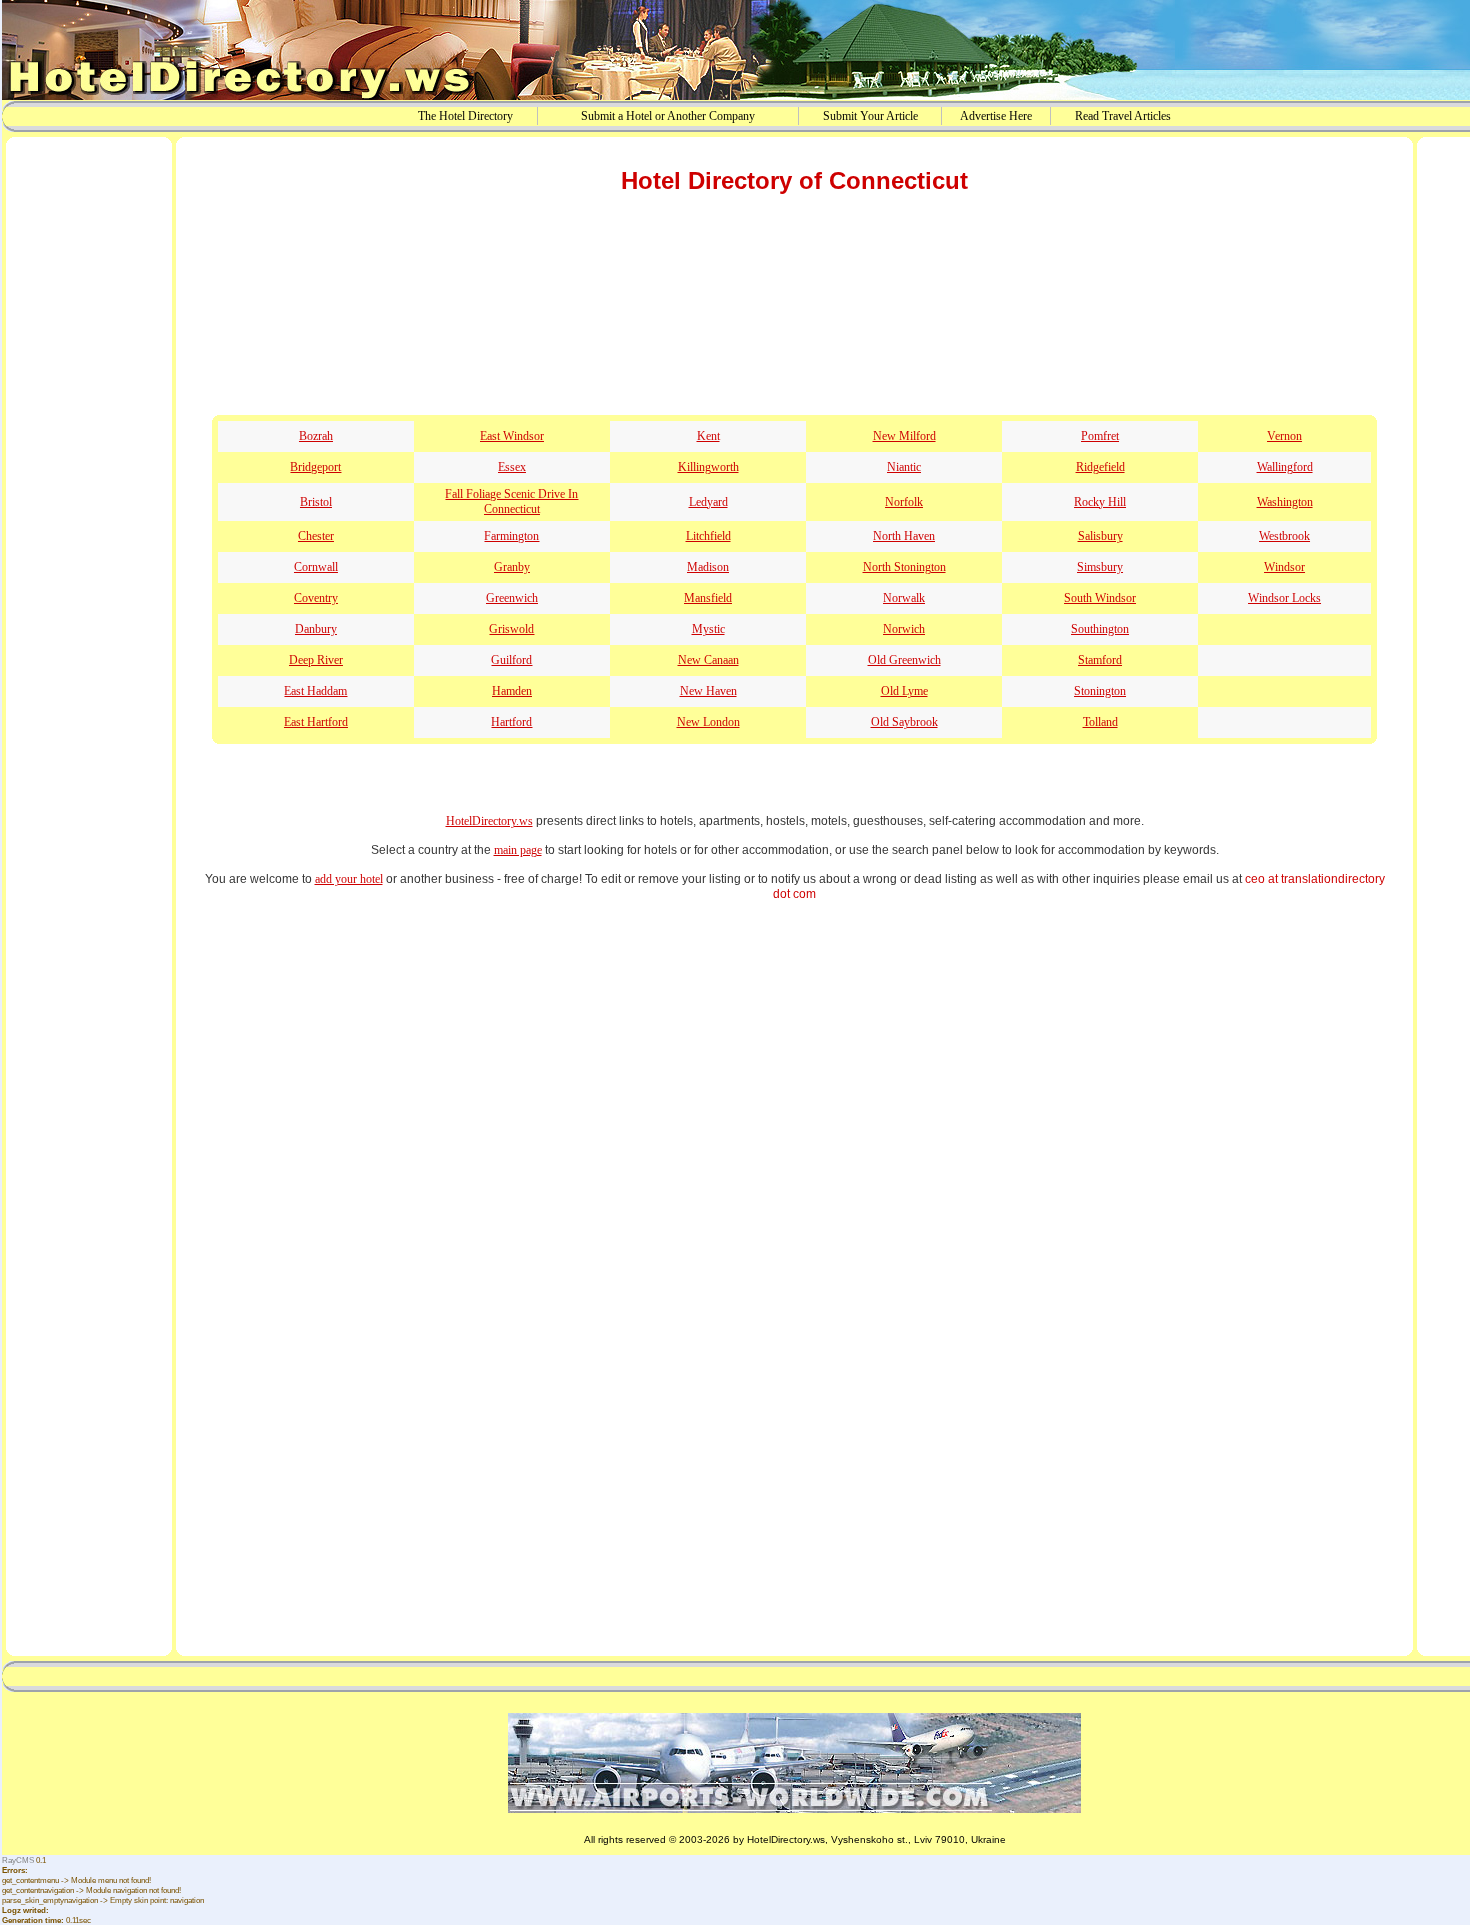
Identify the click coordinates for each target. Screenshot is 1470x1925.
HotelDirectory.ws (489, 821)
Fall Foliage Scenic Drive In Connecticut (511, 501)
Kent (708, 436)
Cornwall (316, 567)
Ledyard (708, 502)
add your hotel (349, 879)
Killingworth (708, 467)
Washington (1285, 502)
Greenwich (512, 598)
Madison (708, 567)
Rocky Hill (1100, 502)
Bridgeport (315, 467)
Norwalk (904, 598)
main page (518, 850)
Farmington (511, 536)
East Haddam (315, 691)
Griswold (511, 629)
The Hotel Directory (465, 116)
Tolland (1100, 722)
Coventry (316, 598)
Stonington (1100, 691)
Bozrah (316, 436)
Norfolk (904, 502)
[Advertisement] (89, 453)
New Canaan (708, 660)
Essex (512, 467)
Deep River (316, 660)
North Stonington (904, 567)
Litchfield (708, 536)
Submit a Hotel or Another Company (668, 116)
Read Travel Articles (1123, 116)
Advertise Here (996, 116)
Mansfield (708, 598)
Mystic (708, 629)
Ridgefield (1100, 467)
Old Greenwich (904, 660)
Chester (316, 536)
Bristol (316, 502)
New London (708, 722)
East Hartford (316, 722)
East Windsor (512, 436)
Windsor (1284, 567)
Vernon (1284, 436)
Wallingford (1285, 467)
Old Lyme (904, 691)
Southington (1100, 629)
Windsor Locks (1284, 598)
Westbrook (1284, 536)
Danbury (316, 629)
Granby (512, 567)
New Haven (708, 691)
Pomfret (1100, 436)
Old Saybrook (904, 722)
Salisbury (1100, 536)
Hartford (511, 722)
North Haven (904, 536)
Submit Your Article (870, 116)
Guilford (511, 660)
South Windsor (1100, 598)
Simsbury (1100, 567)
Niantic (904, 467)
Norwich (904, 629)
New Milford (904, 436)
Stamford (1100, 660)
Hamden (512, 691)
